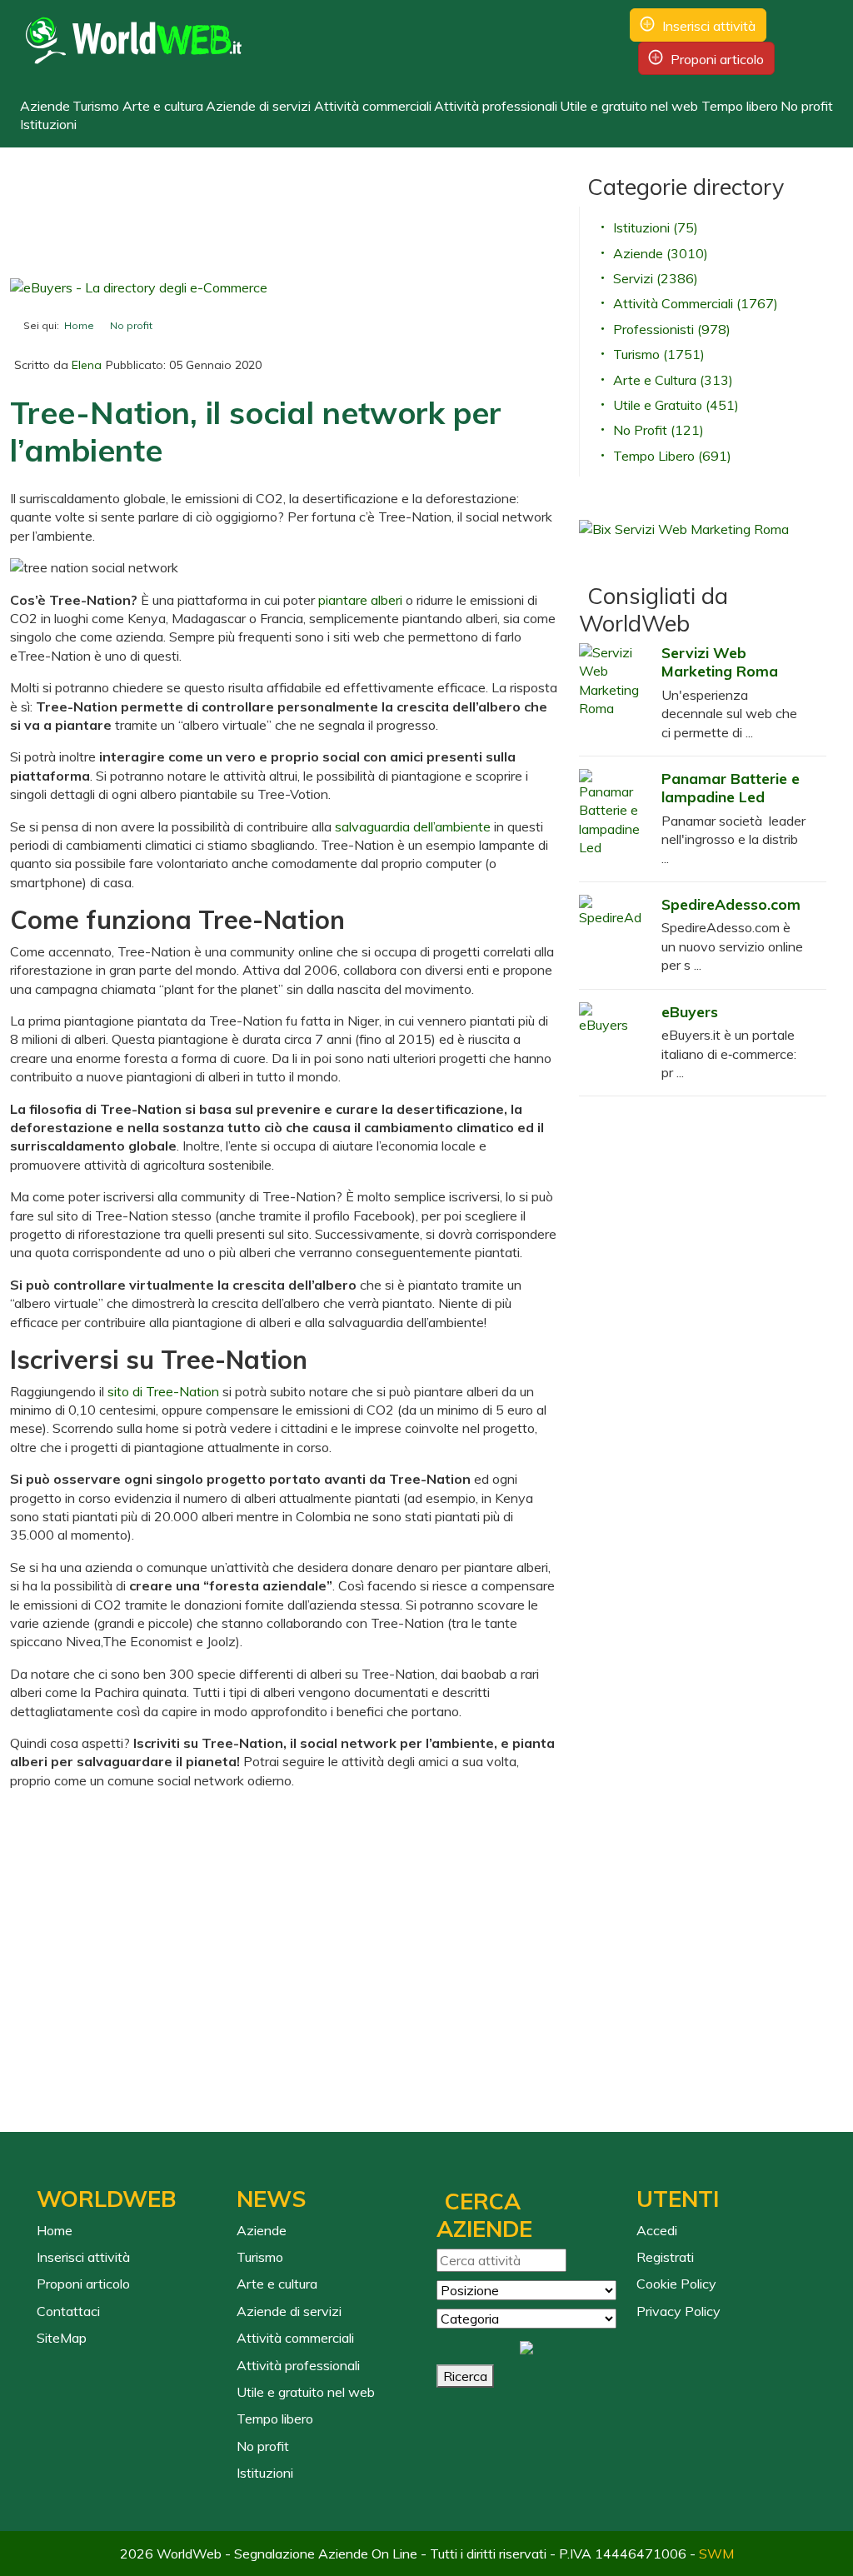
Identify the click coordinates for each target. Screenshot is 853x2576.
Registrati (665, 2257)
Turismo (96, 106)
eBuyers (690, 1011)
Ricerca (465, 2376)
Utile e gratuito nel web (629, 106)
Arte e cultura (163, 106)
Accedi (657, 2230)
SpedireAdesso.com (731, 904)
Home (55, 2230)
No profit (807, 106)
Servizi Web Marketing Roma (720, 661)
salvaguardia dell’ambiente (413, 826)
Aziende (45, 106)
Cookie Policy (676, 2284)
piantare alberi (360, 600)
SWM (716, 2554)
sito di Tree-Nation (163, 1391)
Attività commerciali (373, 106)
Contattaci (68, 2311)
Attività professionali (496, 106)
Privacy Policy (678, 2311)
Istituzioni (48, 124)
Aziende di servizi (258, 106)
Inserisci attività (709, 26)
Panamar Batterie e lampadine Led (731, 787)
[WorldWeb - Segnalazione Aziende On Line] (134, 42)
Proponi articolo (717, 59)
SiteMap (62, 2338)
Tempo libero (740, 106)
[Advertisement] (418, 222)
